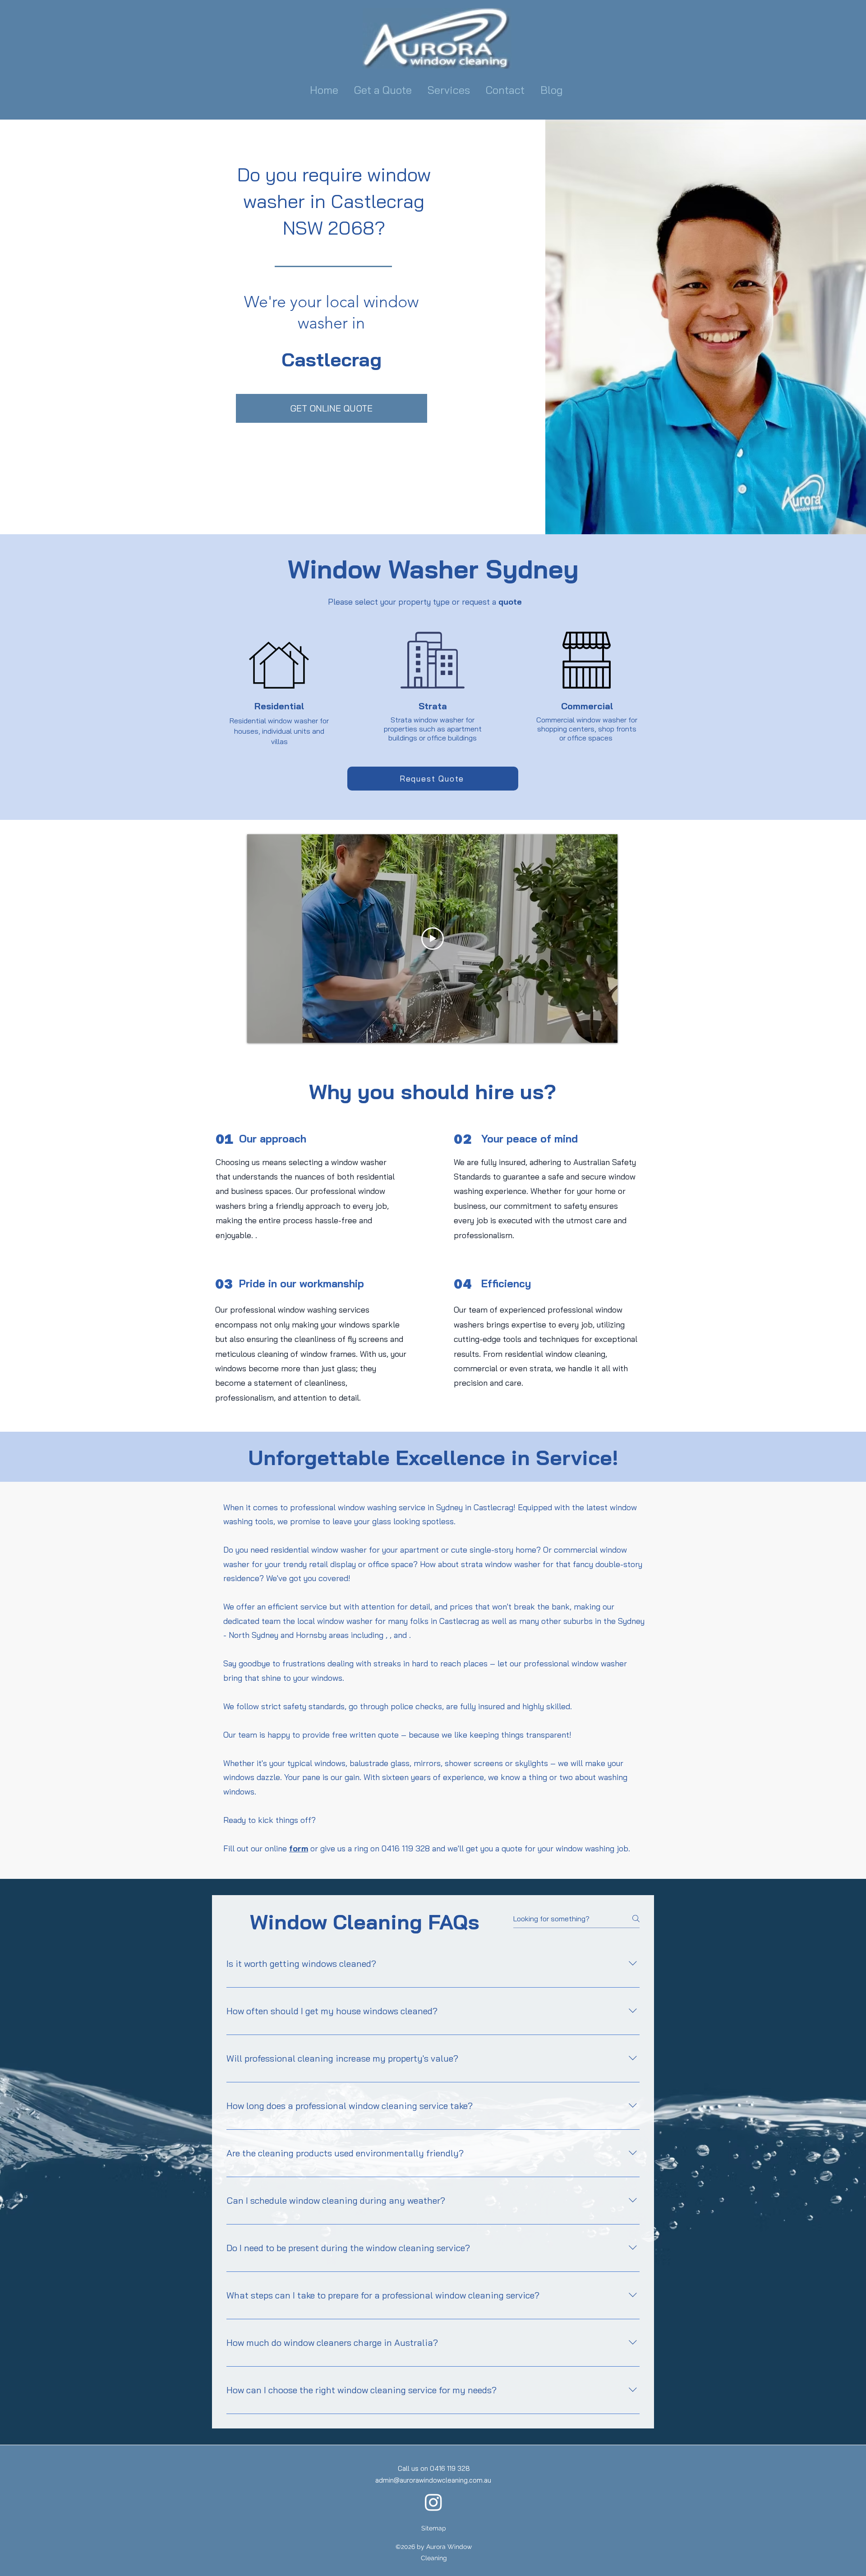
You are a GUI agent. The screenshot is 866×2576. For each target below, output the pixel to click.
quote (510, 602)
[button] (450, 90)
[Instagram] (433, 2502)
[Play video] (433, 939)
